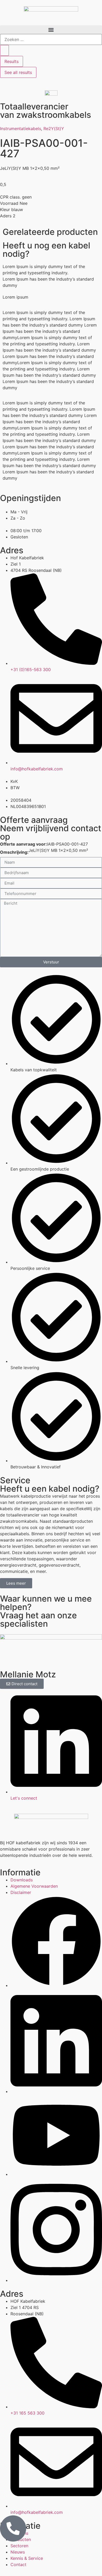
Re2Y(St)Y (54, 129)
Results (12, 61)
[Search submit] (4, 50)
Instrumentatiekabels (21, 129)
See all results (18, 72)
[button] (51, 30)
